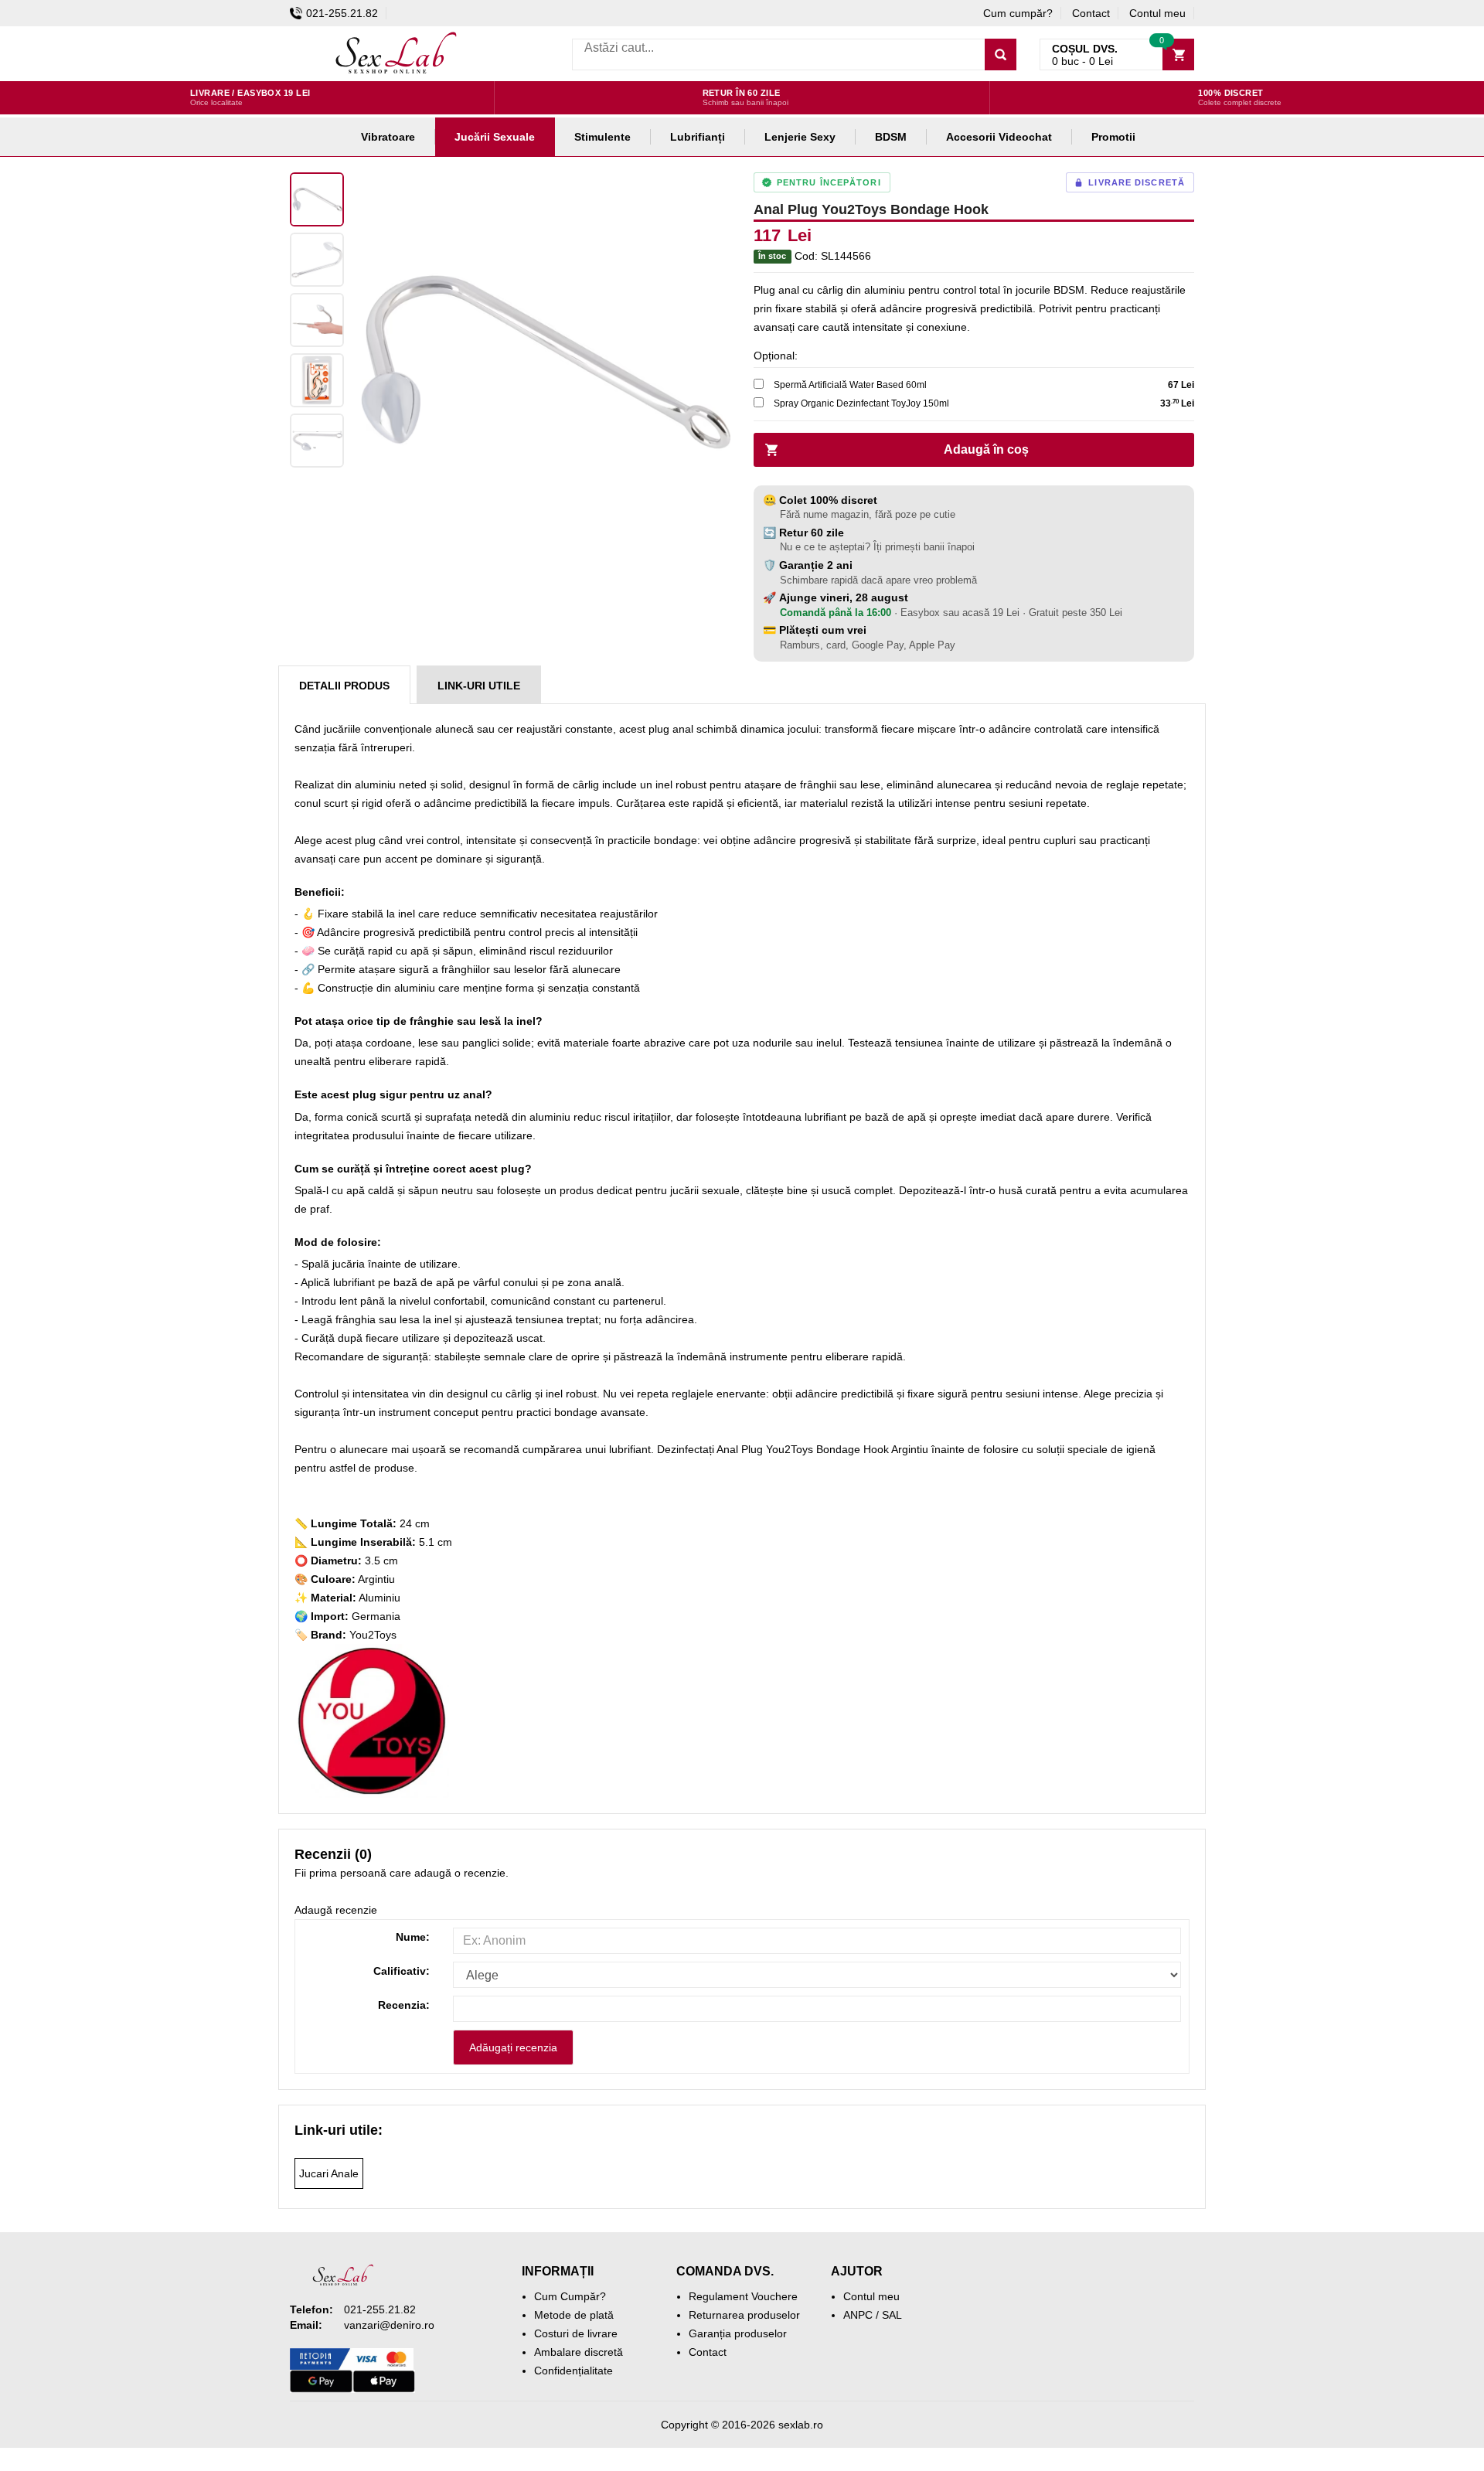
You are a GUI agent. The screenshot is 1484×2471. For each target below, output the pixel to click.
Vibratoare (388, 137)
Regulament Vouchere (743, 2296)
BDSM (891, 137)
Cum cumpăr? (1018, 13)
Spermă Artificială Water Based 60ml (850, 385)
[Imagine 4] (317, 380)
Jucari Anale (329, 2173)
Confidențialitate (574, 2371)
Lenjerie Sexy (800, 137)
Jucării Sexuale (495, 137)
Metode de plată (574, 2315)
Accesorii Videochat (999, 137)
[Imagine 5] (317, 441)
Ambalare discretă (579, 2352)
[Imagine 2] (317, 260)
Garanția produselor (738, 2333)
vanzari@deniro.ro (389, 2325)
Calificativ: (402, 1971)
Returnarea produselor (744, 2315)
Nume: (413, 1937)
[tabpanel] (541, 362)
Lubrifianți (698, 137)
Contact (1091, 13)
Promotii (1113, 137)
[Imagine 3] (317, 320)
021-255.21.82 (342, 13)
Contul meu (1157, 13)
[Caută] (1001, 54)
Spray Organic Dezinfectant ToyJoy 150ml (861, 403)
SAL (892, 2315)
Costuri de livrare (576, 2333)
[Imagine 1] (317, 199)
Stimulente (602, 137)
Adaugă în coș (986, 449)
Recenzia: (404, 2005)
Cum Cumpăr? (570, 2296)
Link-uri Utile (479, 686)
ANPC (858, 2315)
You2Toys (373, 1635)
